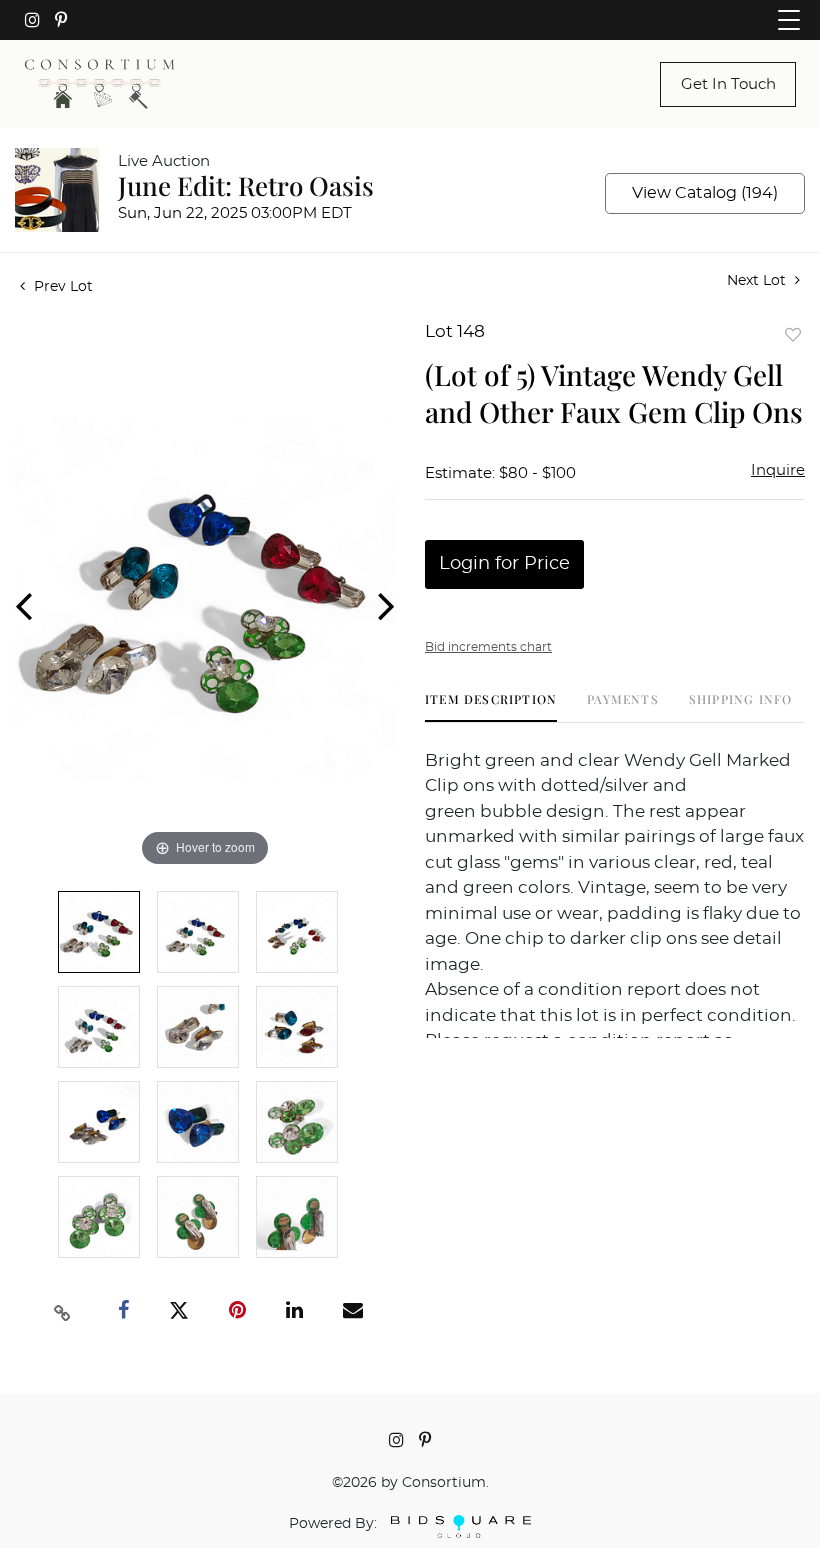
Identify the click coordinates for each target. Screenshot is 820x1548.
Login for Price (504, 564)
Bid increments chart (488, 647)
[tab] (491, 706)
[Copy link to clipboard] (63, 1311)
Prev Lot (61, 287)
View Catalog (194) (705, 193)
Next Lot (758, 281)
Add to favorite (793, 334)
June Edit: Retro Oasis (246, 185)
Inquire (778, 470)
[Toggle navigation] (789, 20)
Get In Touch (728, 84)
